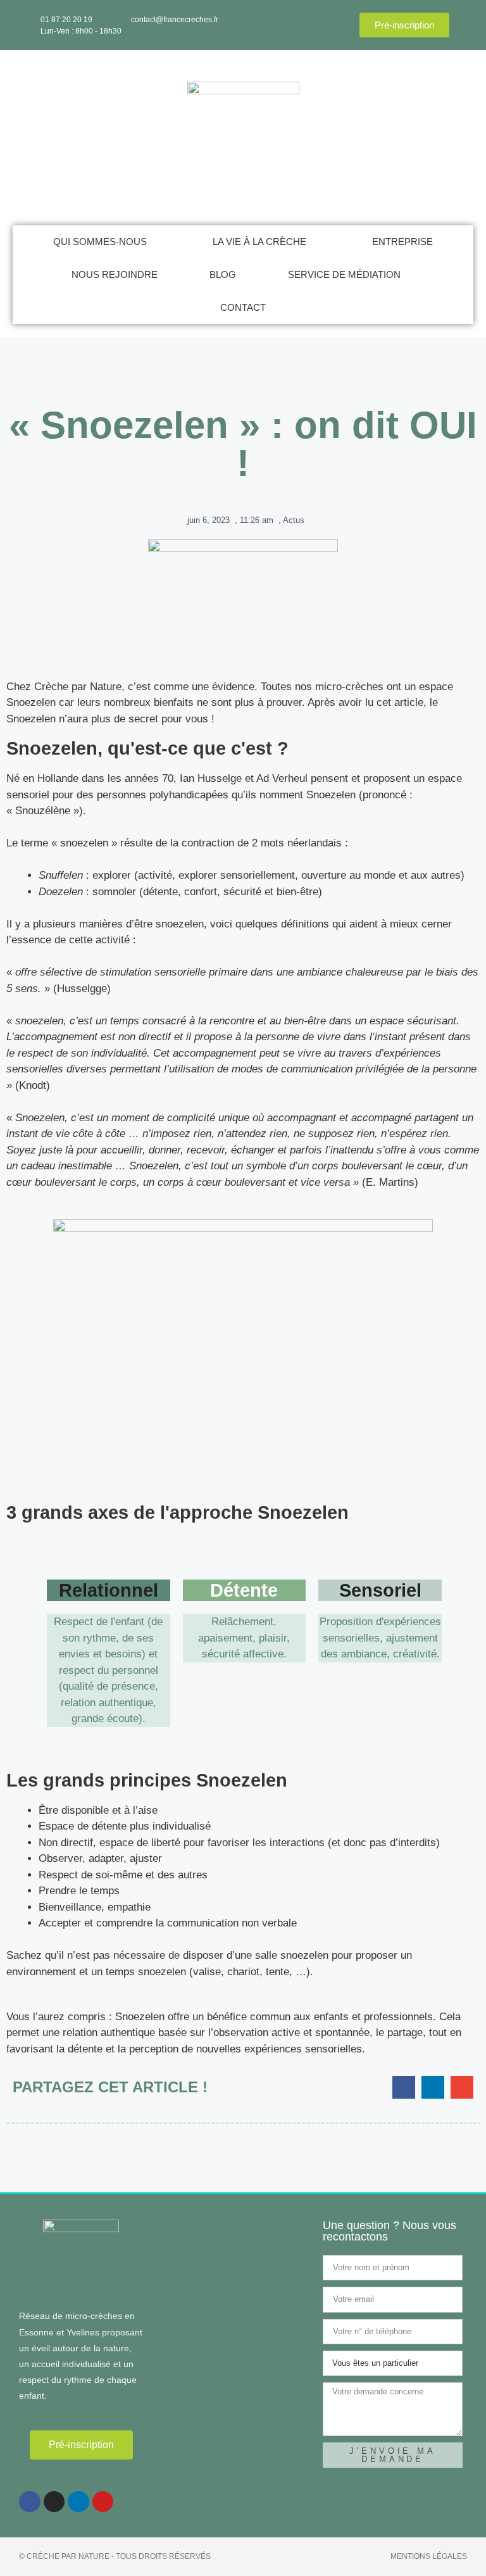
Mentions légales (429, 2556)
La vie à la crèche (259, 242)
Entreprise (402, 242)
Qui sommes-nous (100, 242)
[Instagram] (54, 2502)
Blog (223, 274)
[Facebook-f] (30, 2502)
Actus (294, 520)
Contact (243, 307)
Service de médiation (344, 274)
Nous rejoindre (115, 274)
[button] (404, 2087)
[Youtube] (103, 2502)
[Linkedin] (78, 2502)
